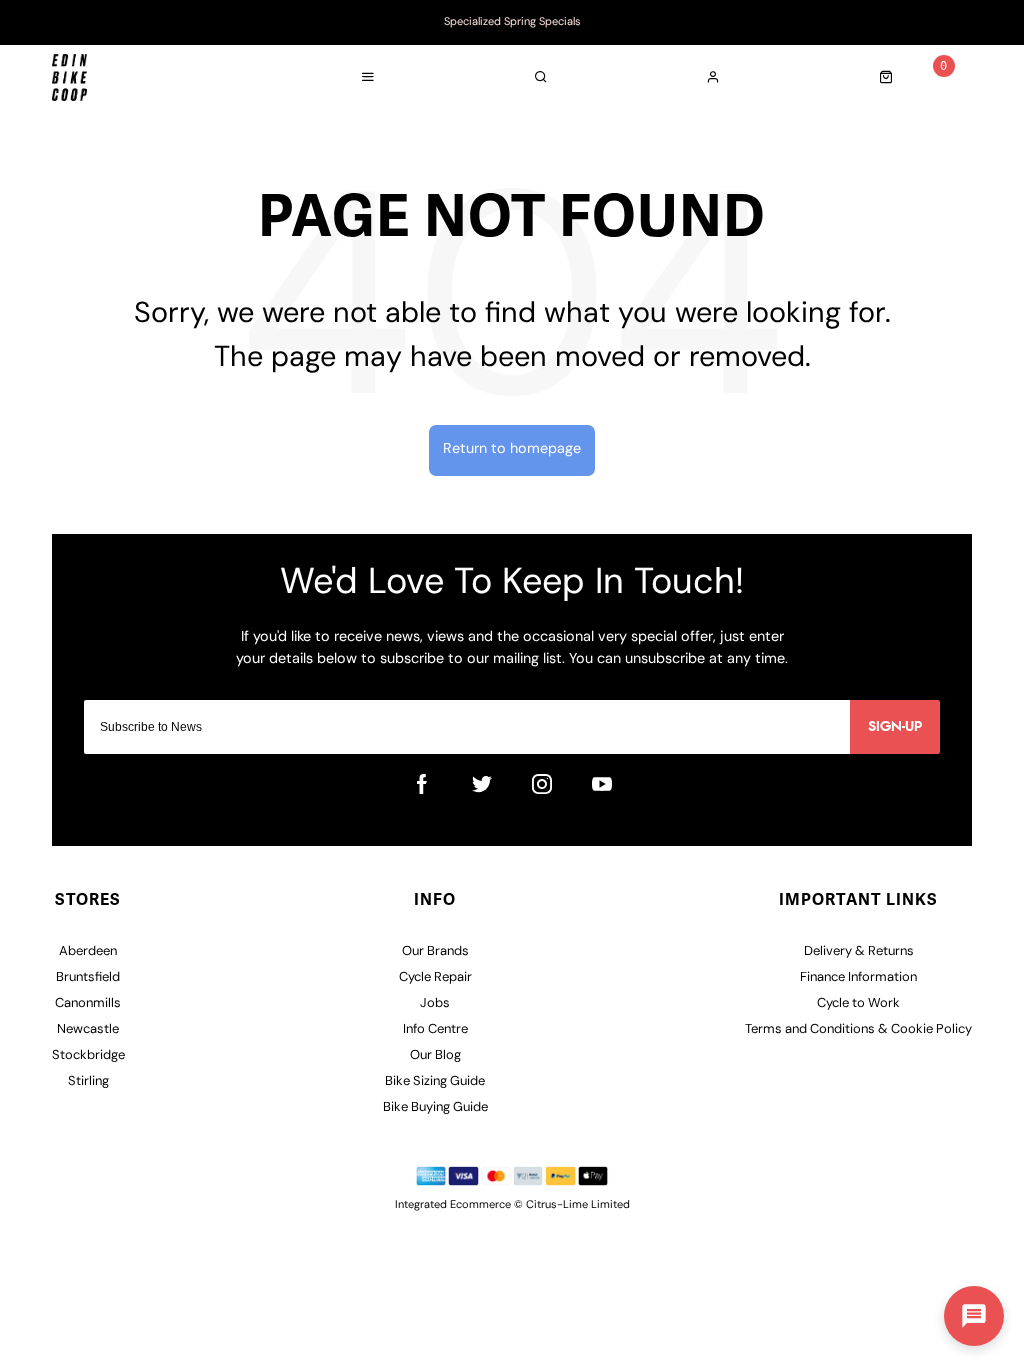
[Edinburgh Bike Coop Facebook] (422, 784)
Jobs (435, 1003)
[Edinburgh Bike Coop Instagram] (542, 784)
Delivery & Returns (859, 951)
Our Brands (435, 951)
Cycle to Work (858, 1003)
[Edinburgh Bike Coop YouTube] (602, 784)
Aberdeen (88, 951)
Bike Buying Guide (435, 1107)
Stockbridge (88, 1055)
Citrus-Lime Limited (578, 1205)
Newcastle (88, 1029)
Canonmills (88, 1003)
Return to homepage (512, 449)
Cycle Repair (435, 977)
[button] (974, 1316)
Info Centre (435, 1029)
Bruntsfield (88, 977)
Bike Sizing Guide (435, 1081)
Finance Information (858, 977)
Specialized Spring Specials (512, 22)
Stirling (88, 1081)
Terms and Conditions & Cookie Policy (858, 1029)
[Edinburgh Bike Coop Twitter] (482, 784)
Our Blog (435, 1055)
